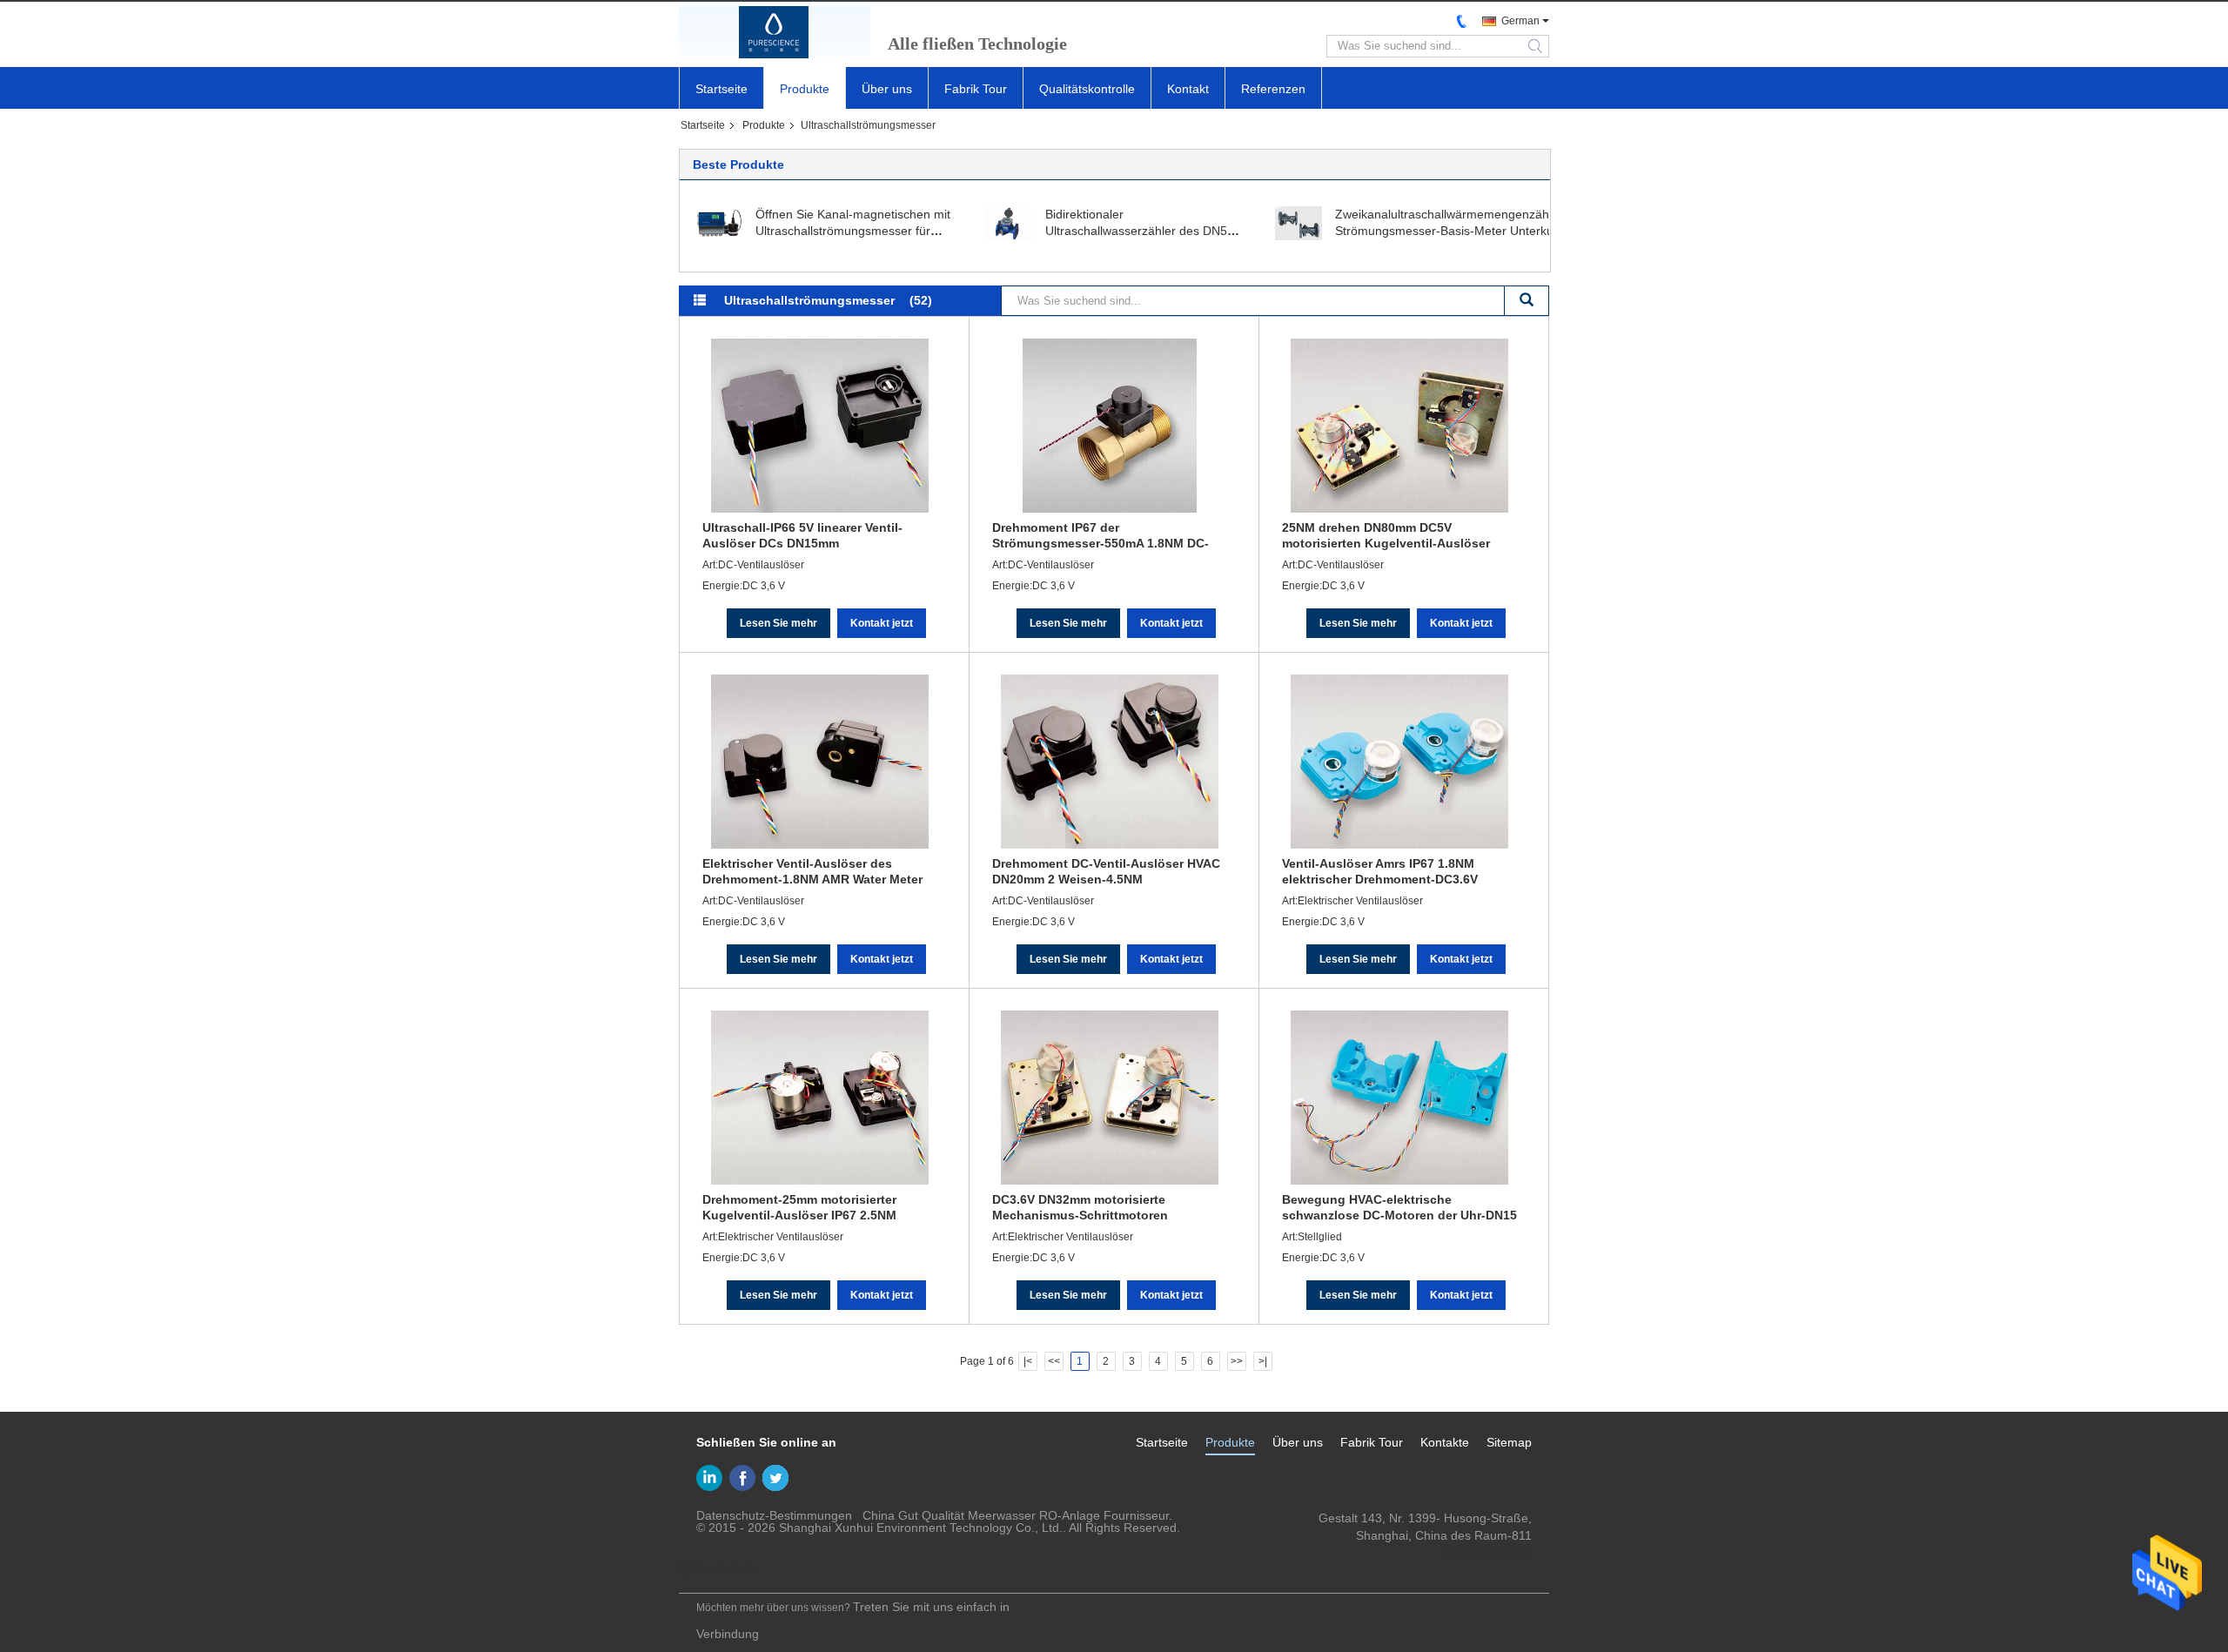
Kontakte (1445, 1442)
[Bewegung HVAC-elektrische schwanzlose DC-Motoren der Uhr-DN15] (1399, 1098)
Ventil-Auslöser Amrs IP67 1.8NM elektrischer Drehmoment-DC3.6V (1380, 871)
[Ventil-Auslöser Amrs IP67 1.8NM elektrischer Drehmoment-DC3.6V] (1399, 762)
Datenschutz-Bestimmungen (774, 1515)
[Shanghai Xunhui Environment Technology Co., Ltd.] (775, 32)
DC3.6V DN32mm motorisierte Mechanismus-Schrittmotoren (1080, 1207)
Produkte (805, 89)
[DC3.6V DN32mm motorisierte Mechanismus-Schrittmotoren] (1110, 1098)
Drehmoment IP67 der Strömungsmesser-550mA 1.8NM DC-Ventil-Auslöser (1101, 535)
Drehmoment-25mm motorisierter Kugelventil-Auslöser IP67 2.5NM (799, 1207)
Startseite (721, 89)
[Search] (1527, 301)
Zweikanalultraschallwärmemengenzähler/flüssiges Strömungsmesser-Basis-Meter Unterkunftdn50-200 (1475, 231)
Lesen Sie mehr (778, 623)
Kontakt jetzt (882, 623)
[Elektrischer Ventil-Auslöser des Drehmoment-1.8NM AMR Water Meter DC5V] (820, 762)
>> (1237, 1361)
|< (1028, 1361)
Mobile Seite (725, 1569)
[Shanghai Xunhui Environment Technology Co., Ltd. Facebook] (742, 1478)
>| (1263, 1361)
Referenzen (1273, 89)
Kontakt (1188, 89)
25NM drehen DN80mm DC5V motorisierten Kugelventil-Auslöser (1386, 535)
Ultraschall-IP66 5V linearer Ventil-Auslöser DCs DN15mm (802, 535)
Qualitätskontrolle (1087, 89)
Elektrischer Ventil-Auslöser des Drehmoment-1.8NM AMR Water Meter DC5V (812, 871)
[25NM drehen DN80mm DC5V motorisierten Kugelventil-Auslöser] (1399, 426)
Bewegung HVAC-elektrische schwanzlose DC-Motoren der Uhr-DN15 (1399, 1207)
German (1520, 21)
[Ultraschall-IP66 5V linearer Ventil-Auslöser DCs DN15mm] (820, 426)
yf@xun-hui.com (1487, 1553)
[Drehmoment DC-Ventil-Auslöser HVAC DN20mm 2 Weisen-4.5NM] (1110, 762)
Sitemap (1509, 1442)
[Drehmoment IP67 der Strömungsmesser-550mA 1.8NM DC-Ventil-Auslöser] (1110, 426)
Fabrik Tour (976, 89)
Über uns (887, 89)
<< (1054, 1361)
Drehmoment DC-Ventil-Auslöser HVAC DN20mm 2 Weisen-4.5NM (1106, 871)
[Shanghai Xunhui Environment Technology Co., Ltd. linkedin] (709, 1478)
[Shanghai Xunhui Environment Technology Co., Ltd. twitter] (775, 1478)
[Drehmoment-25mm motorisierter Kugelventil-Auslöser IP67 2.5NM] (820, 1098)
